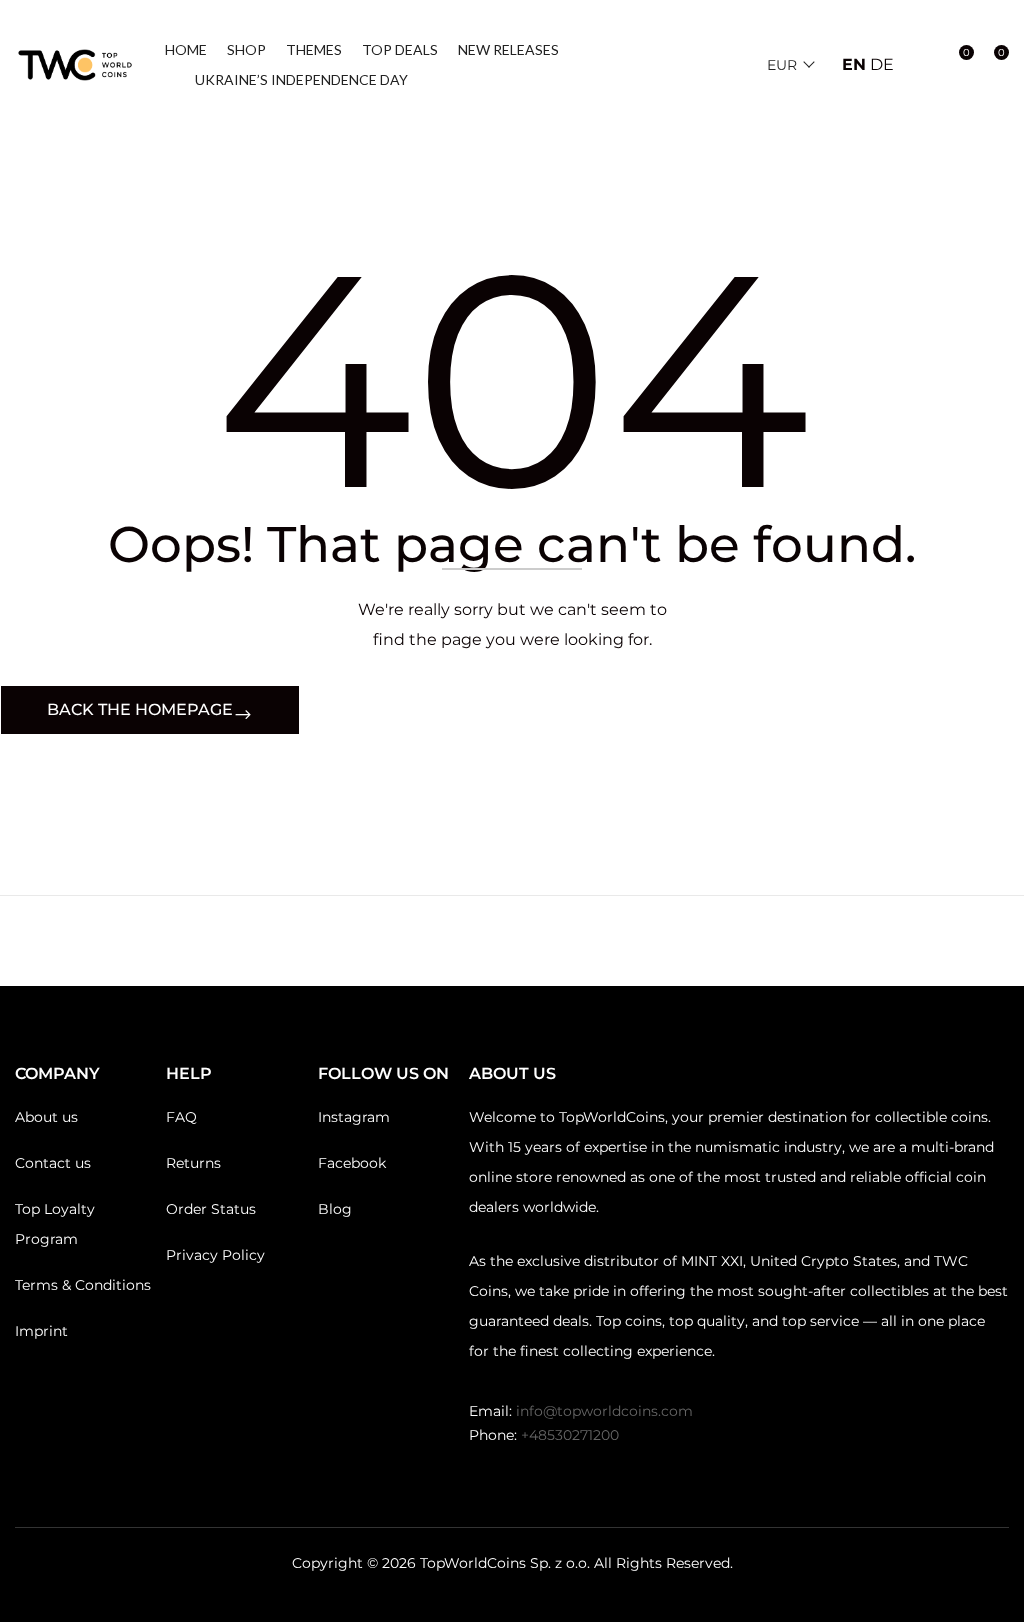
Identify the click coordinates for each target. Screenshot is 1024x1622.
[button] (991, 65)
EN (854, 64)
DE (882, 64)
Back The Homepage (140, 709)
